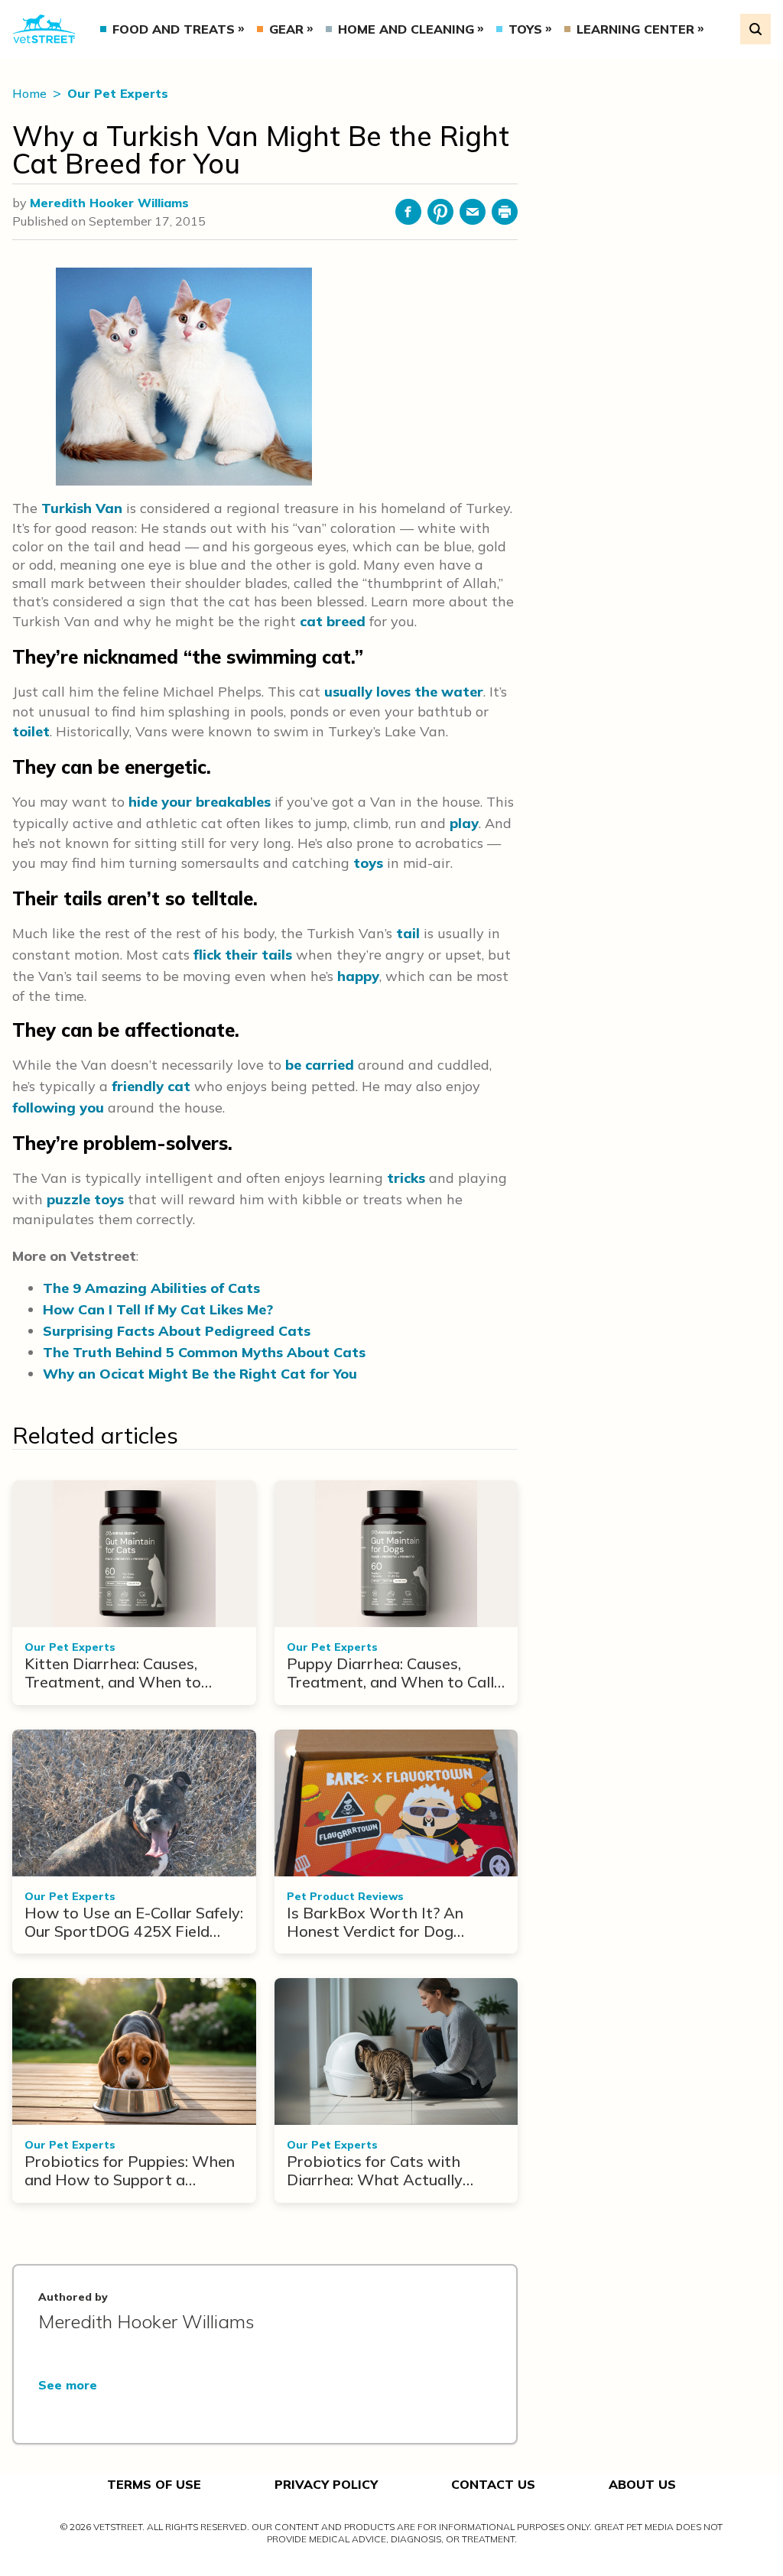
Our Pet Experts (118, 93)
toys (368, 863)
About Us (642, 2484)
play (464, 823)
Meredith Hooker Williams (109, 203)
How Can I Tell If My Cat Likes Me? (158, 1309)
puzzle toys (85, 1199)
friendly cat (151, 1086)
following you (58, 1108)
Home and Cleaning (406, 29)
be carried (320, 1065)
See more (68, 2385)
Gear (286, 29)
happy (358, 976)
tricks (406, 1178)
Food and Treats (174, 29)
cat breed (333, 621)
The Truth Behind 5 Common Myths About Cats (204, 1352)
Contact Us (493, 2484)
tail (408, 933)
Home (31, 93)
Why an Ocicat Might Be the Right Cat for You (200, 1374)
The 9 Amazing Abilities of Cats (151, 1288)
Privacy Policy (326, 2484)
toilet (31, 731)
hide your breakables (200, 802)
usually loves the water (404, 692)
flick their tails (243, 955)
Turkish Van (82, 508)
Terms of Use (154, 2484)
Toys (525, 29)
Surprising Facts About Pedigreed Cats (177, 1331)
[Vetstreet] (44, 29)
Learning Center (635, 29)
